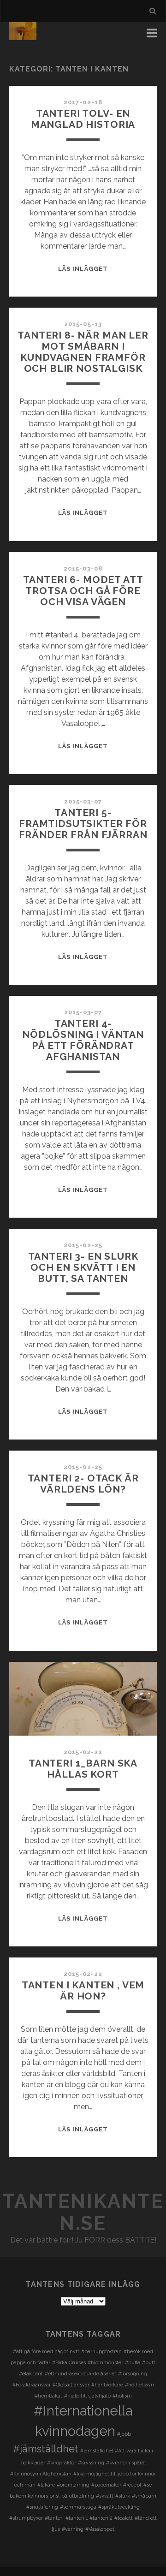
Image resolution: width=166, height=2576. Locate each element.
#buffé (133, 2362)
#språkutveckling (119, 2507)
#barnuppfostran (101, 2351)
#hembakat (48, 2396)
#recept (132, 2485)
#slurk (123, 2496)
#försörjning (133, 2374)
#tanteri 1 (77, 2518)
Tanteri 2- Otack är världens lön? (83, 1484)
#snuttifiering (42, 2507)
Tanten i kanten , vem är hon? (83, 1990)
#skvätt (105, 2496)
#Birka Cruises (69, 2362)
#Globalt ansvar (71, 2385)
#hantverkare (107, 2385)
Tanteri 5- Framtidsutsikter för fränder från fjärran (83, 824)
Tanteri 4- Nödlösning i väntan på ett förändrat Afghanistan (83, 1040)
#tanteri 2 (101, 2518)
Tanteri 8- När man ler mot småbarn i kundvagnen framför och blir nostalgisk (83, 352)
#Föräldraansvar (32, 2385)
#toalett (124, 2518)
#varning (73, 2529)
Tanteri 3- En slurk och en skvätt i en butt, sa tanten (83, 1267)
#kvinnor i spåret (126, 2463)
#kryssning (91, 2463)
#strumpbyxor (26, 2518)
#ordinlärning (73, 2485)
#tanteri (54, 2518)
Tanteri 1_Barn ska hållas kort (83, 1769)
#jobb (124, 2434)
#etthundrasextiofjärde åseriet (80, 2374)
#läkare (46, 2485)
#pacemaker (106, 2485)
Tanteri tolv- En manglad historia (83, 119)
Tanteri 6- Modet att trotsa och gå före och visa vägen (83, 591)
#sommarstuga (78, 2507)
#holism (122, 2396)
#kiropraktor (62, 2463)
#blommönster (105, 2362)
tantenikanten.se (83, 2212)
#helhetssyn (139, 2385)
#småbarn (144, 2496)
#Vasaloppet (100, 2529)
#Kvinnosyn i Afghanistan (41, 2474)
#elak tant (31, 2374)
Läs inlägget (83, 269)
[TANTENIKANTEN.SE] (23, 36)
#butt (149, 2362)
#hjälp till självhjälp (87, 2396)
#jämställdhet (46, 2449)
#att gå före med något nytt (46, 2351)
